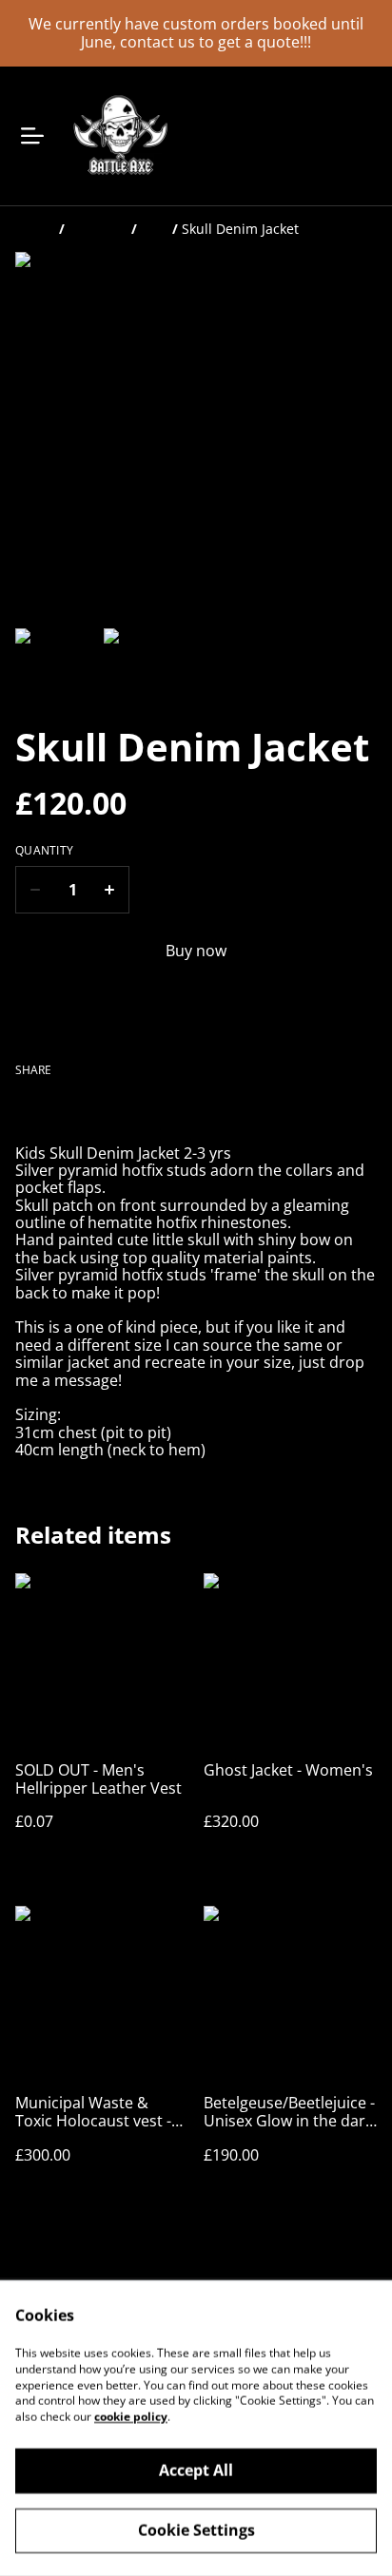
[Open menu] (32, 136)
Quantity (44, 851)
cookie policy (131, 2417)
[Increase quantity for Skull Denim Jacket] (110, 890)
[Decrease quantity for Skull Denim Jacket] (35, 890)
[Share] (161, 1107)
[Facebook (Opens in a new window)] (29, 1107)
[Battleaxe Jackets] (119, 136)
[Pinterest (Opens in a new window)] (117, 1107)
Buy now (196, 951)
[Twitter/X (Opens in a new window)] (73, 1107)
